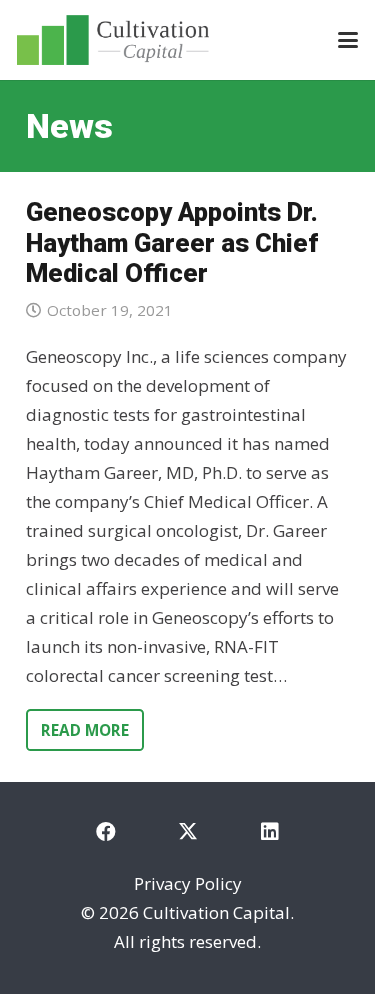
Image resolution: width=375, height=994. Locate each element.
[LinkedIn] (270, 832)
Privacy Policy (188, 883)
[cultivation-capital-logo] (113, 40)
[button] (347, 40)
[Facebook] (106, 832)
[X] (188, 832)
